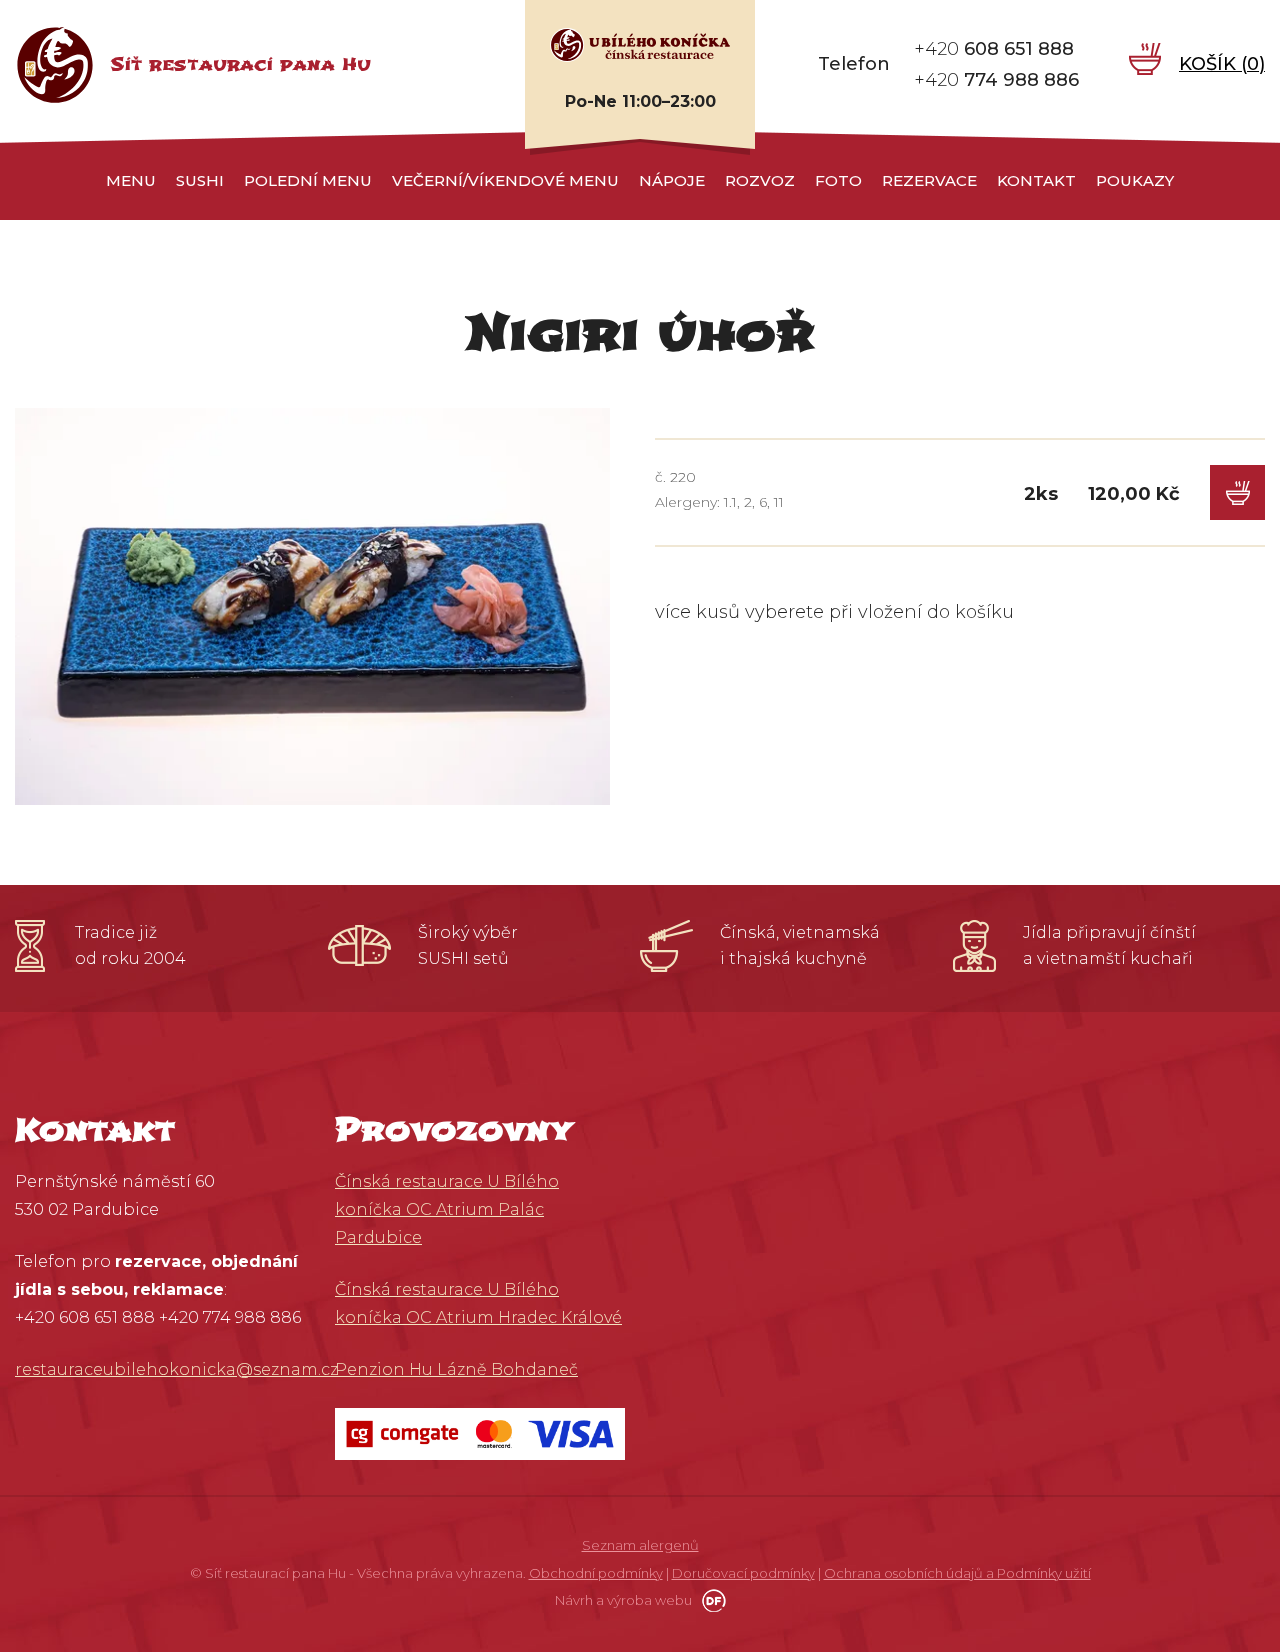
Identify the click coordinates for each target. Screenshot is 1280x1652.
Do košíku (1237, 492)
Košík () (1222, 64)
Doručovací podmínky (743, 1573)
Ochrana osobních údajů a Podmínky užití (957, 1573)
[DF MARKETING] (710, 1600)
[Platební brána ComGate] (480, 1432)
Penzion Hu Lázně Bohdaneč (456, 1369)
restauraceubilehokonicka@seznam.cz (176, 1369)
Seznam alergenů (640, 1545)
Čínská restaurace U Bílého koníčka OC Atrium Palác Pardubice (447, 1209)
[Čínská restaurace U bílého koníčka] (640, 44)
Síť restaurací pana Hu (240, 64)
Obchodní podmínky (596, 1573)
